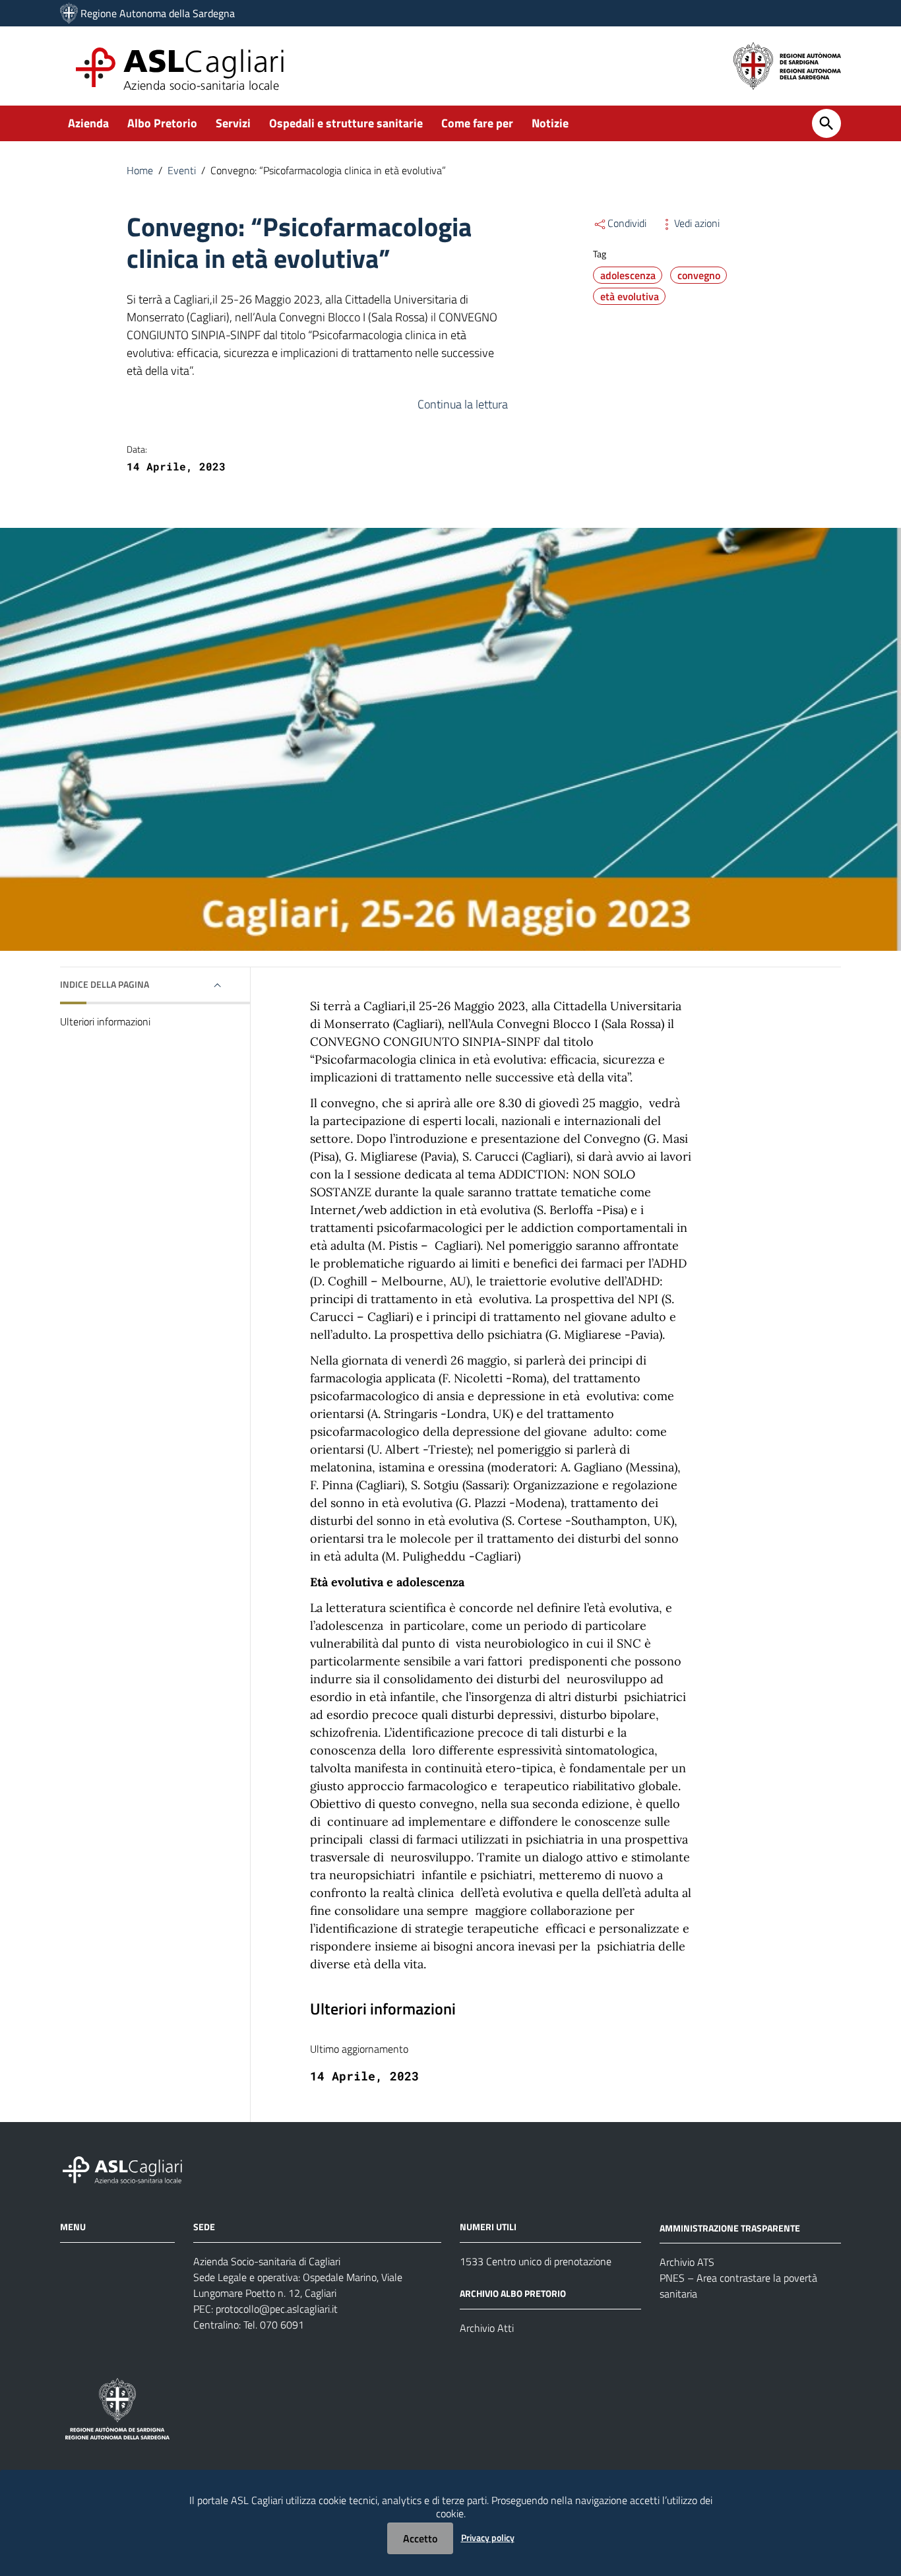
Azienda (88, 123)
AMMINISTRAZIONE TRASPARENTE (730, 2227)
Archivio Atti (487, 2328)
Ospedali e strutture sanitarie (346, 123)
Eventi (182, 170)
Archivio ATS (687, 2262)
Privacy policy (488, 2537)
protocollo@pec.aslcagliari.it (277, 2309)
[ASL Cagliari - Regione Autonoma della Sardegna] (129, 2168)
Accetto (420, 2538)
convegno (699, 275)
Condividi (627, 223)
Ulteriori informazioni (105, 1021)
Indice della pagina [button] (105, 984)
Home (140, 170)
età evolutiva (630, 296)
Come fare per (477, 123)
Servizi (233, 123)
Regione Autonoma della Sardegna (158, 13)
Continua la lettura (463, 404)
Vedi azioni (697, 223)
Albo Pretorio (162, 123)
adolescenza (628, 275)
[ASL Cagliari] (69, 13)
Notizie (550, 123)
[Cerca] (826, 123)
